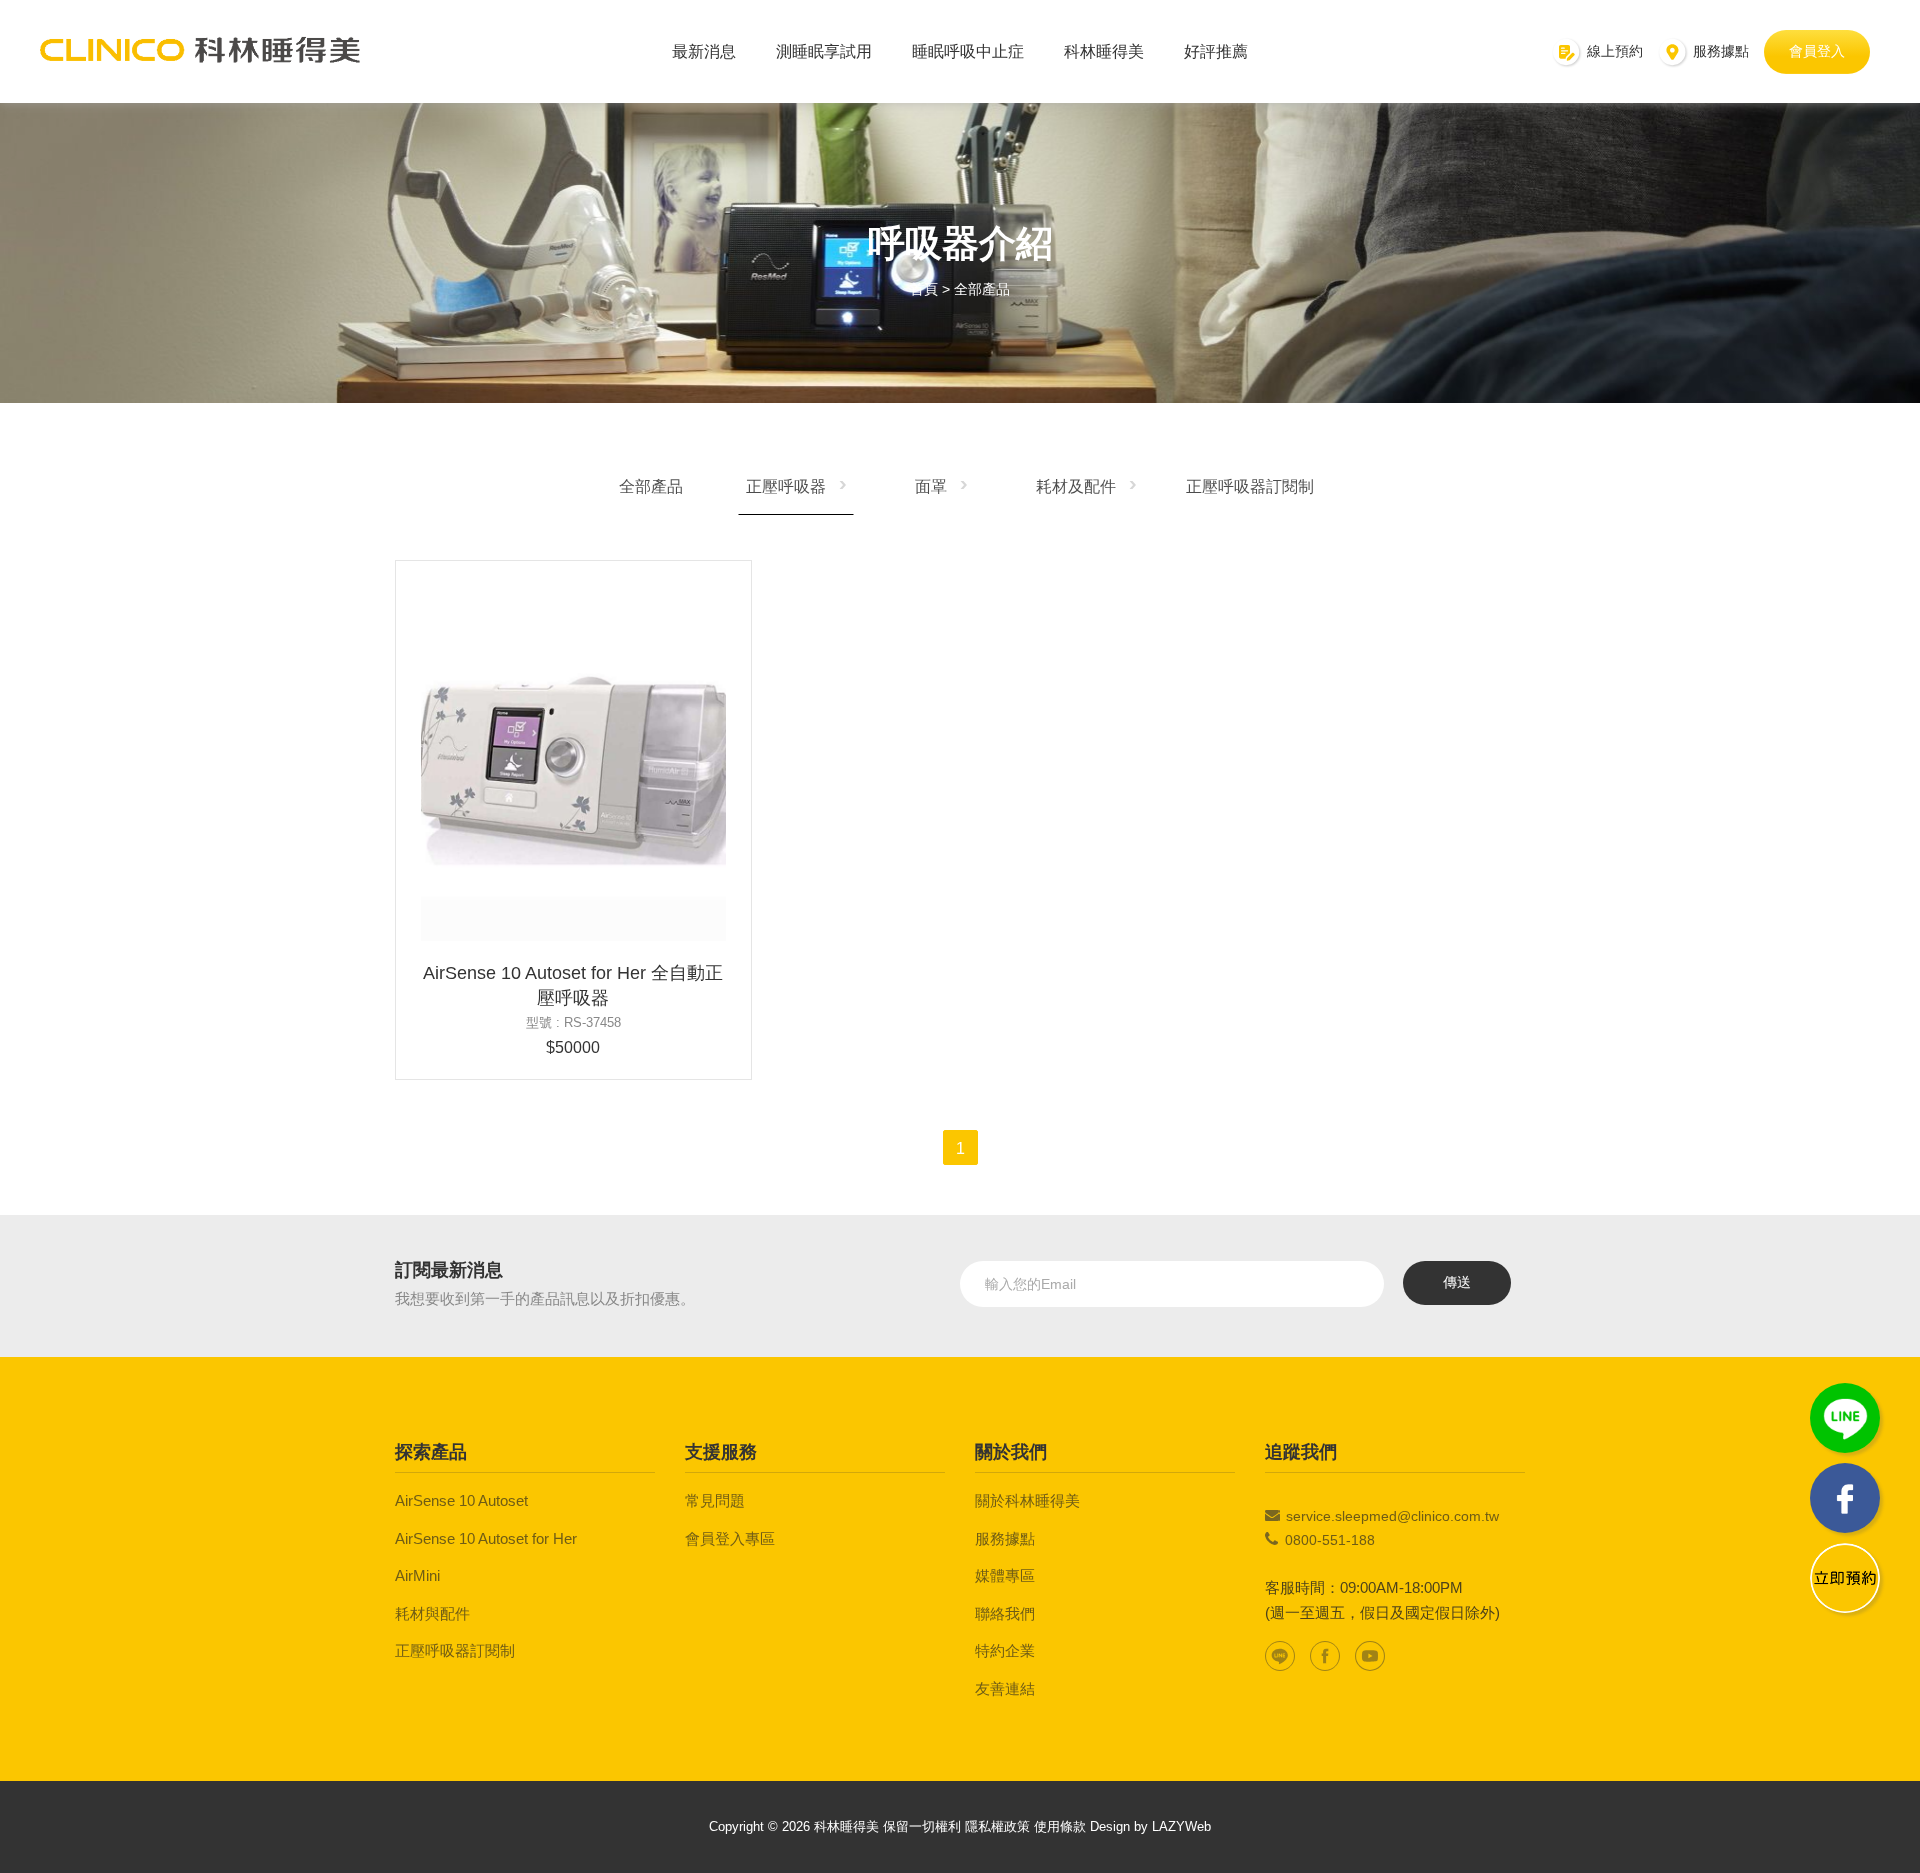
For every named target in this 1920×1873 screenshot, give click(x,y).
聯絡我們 (1005, 1613)
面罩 (931, 486)
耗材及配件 (1076, 486)
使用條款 (1060, 1826)
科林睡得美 (1104, 51)
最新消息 (704, 51)
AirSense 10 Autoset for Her (486, 1538)
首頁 (924, 289)
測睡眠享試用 (824, 51)
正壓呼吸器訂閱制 (1250, 486)
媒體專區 (1005, 1575)
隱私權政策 (997, 1826)
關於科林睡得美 (1027, 1500)
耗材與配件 (432, 1613)
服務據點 (1005, 1538)
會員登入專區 (730, 1538)
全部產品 (982, 289)
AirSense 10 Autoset (461, 1500)
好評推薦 (1216, 51)
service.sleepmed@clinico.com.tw (1392, 1516)
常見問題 (715, 1500)
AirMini (417, 1575)
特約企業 (1005, 1650)
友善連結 (1005, 1688)
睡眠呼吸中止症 (968, 51)
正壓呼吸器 (786, 486)
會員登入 (1817, 51)
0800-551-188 (1330, 1540)
